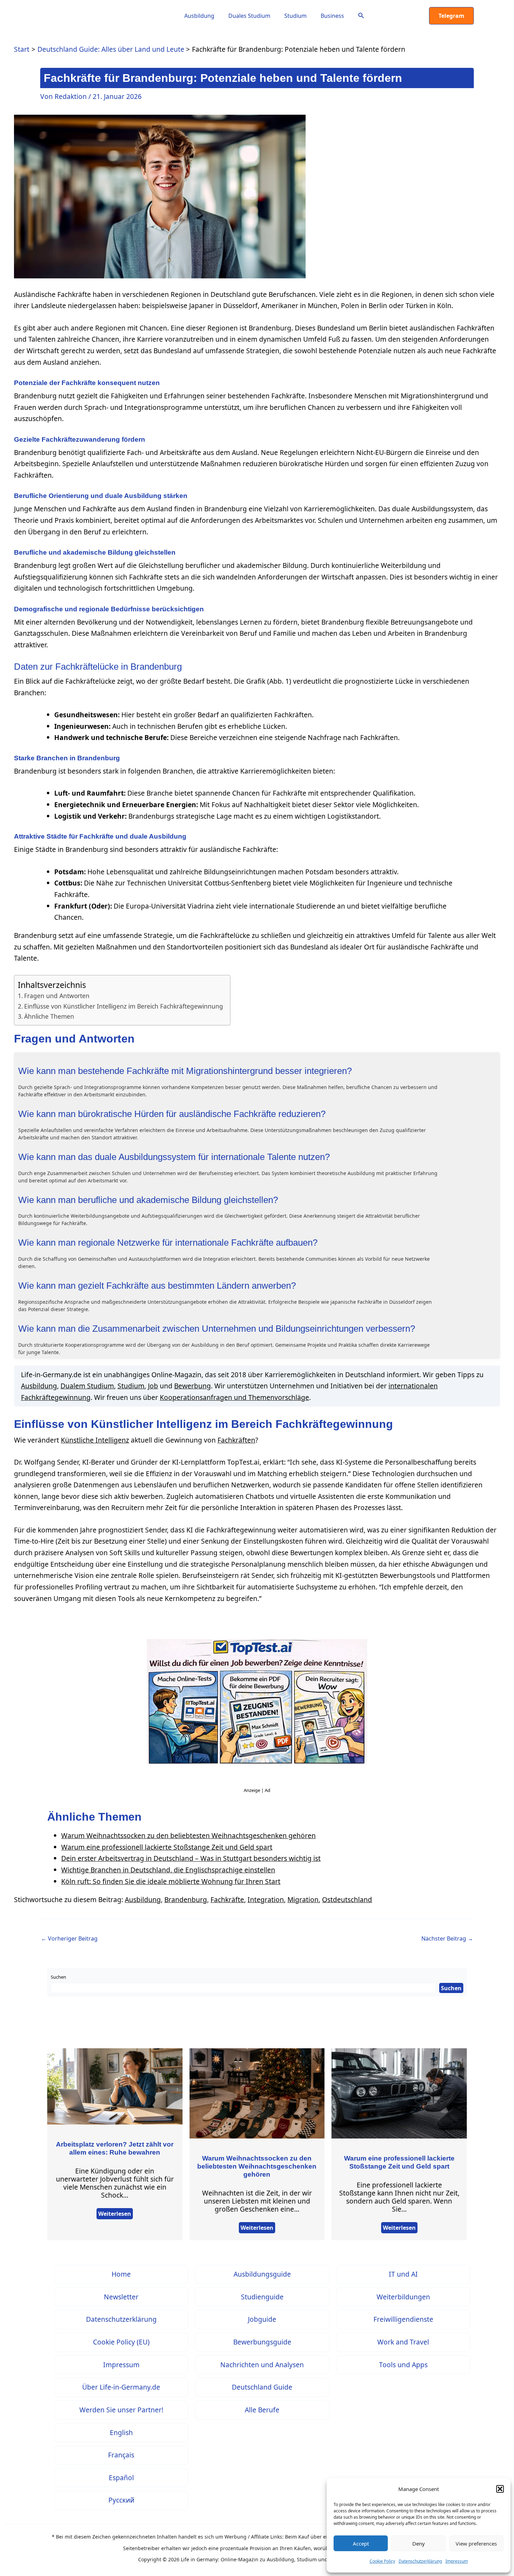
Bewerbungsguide (262, 2342)
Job (153, 1386)
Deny (419, 2543)
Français (121, 2455)
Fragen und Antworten (57, 996)
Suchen (58, 1977)
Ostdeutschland (347, 1899)
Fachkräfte (227, 1899)
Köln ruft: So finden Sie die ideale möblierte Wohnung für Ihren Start (171, 1881)
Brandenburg (186, 1899)
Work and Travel (403, 2342)
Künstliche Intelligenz (95, 1440)
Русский (121, 2500)
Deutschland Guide (262, 2387)
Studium (295, 16)
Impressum (457, 2561)
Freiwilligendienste (403, 2319)
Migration (303, 1899)
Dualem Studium (87, 1386)
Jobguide (262, 2319)
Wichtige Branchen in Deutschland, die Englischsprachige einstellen (168, 1870)
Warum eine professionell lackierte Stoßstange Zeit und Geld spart (167, 1847)
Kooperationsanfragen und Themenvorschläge (234, 1397)
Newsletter (121, 2297)
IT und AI (403, 2274)
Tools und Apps (403, 2365)
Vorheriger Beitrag (69, 1938)
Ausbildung (199, 16)
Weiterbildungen (403, 2297)
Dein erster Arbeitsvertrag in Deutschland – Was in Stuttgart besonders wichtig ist (191, 1858)
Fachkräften (236, 1440)
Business (332, 16)
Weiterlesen (115, 2214)
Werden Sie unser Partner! (121, 2410)
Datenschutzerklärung (420, 2561)
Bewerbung (192, 1386)
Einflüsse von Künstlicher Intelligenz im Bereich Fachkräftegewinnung (124, 1006)
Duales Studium (249, 16)
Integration (266, 1899)
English (121, 2432)
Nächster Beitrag (447, 1938)
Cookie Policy (382, 2561)
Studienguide (262, 2297)
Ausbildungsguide (262, 2274)
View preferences (476, 2543)
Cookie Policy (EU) (121, 2342)
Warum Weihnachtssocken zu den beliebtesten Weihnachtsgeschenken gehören (188, 1835)
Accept (361, 2543)
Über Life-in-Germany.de (121, 2387)
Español (121, 2478)
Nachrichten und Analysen (262, 2365)
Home (121, 2274)
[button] (500, 2489)
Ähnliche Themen (49, 1016)
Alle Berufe (262, 2410)
